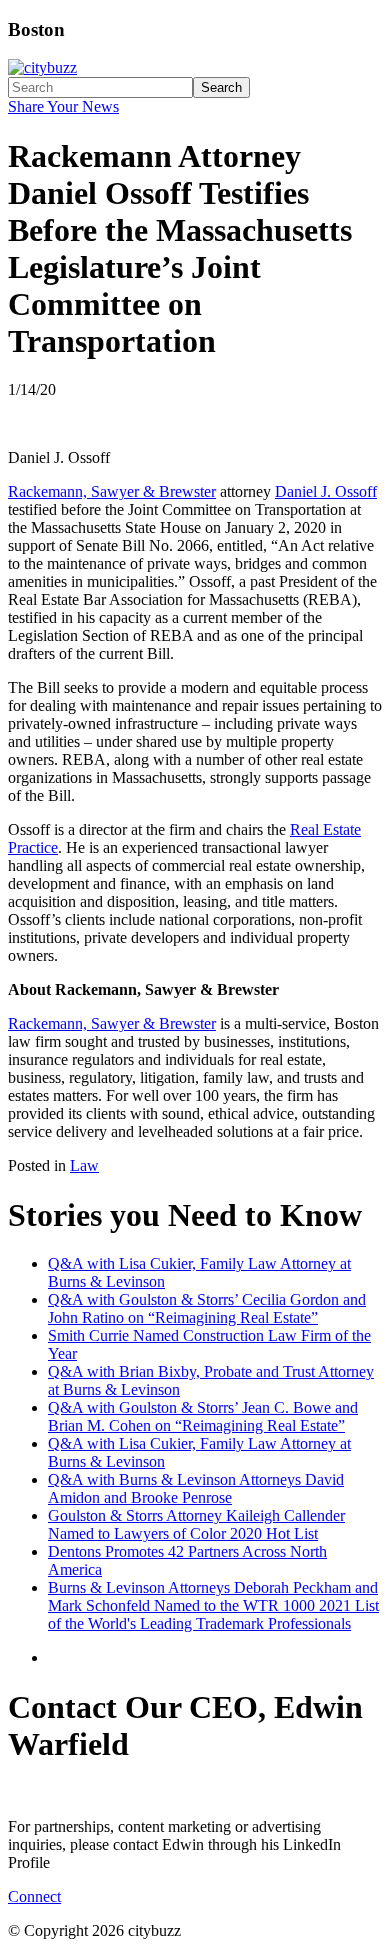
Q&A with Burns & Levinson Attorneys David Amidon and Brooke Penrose (196, 1488)
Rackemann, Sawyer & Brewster (112, 491)
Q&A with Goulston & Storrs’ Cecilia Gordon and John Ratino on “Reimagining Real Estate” (207, 1308)
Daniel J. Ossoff (326, 491)
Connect (34, 1896)
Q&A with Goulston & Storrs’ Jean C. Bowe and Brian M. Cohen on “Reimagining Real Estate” (203, 1416)
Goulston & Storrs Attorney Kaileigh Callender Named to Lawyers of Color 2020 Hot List (196, 1524)
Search (221, 87)
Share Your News (63, 106)
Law (84, 1165)
